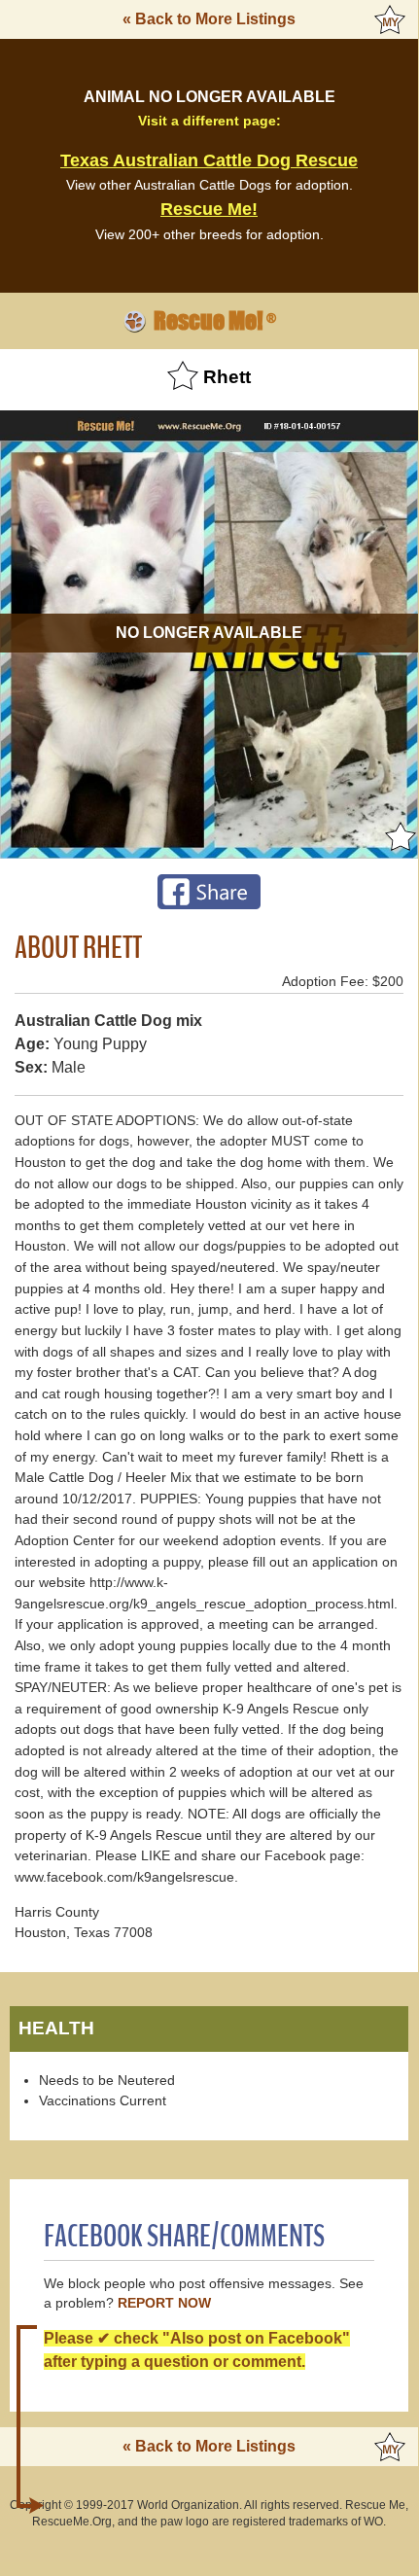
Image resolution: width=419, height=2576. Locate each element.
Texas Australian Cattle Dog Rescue (209, 160)
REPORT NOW (164, 2303)
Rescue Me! (209, 209)
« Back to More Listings (209, 19)
